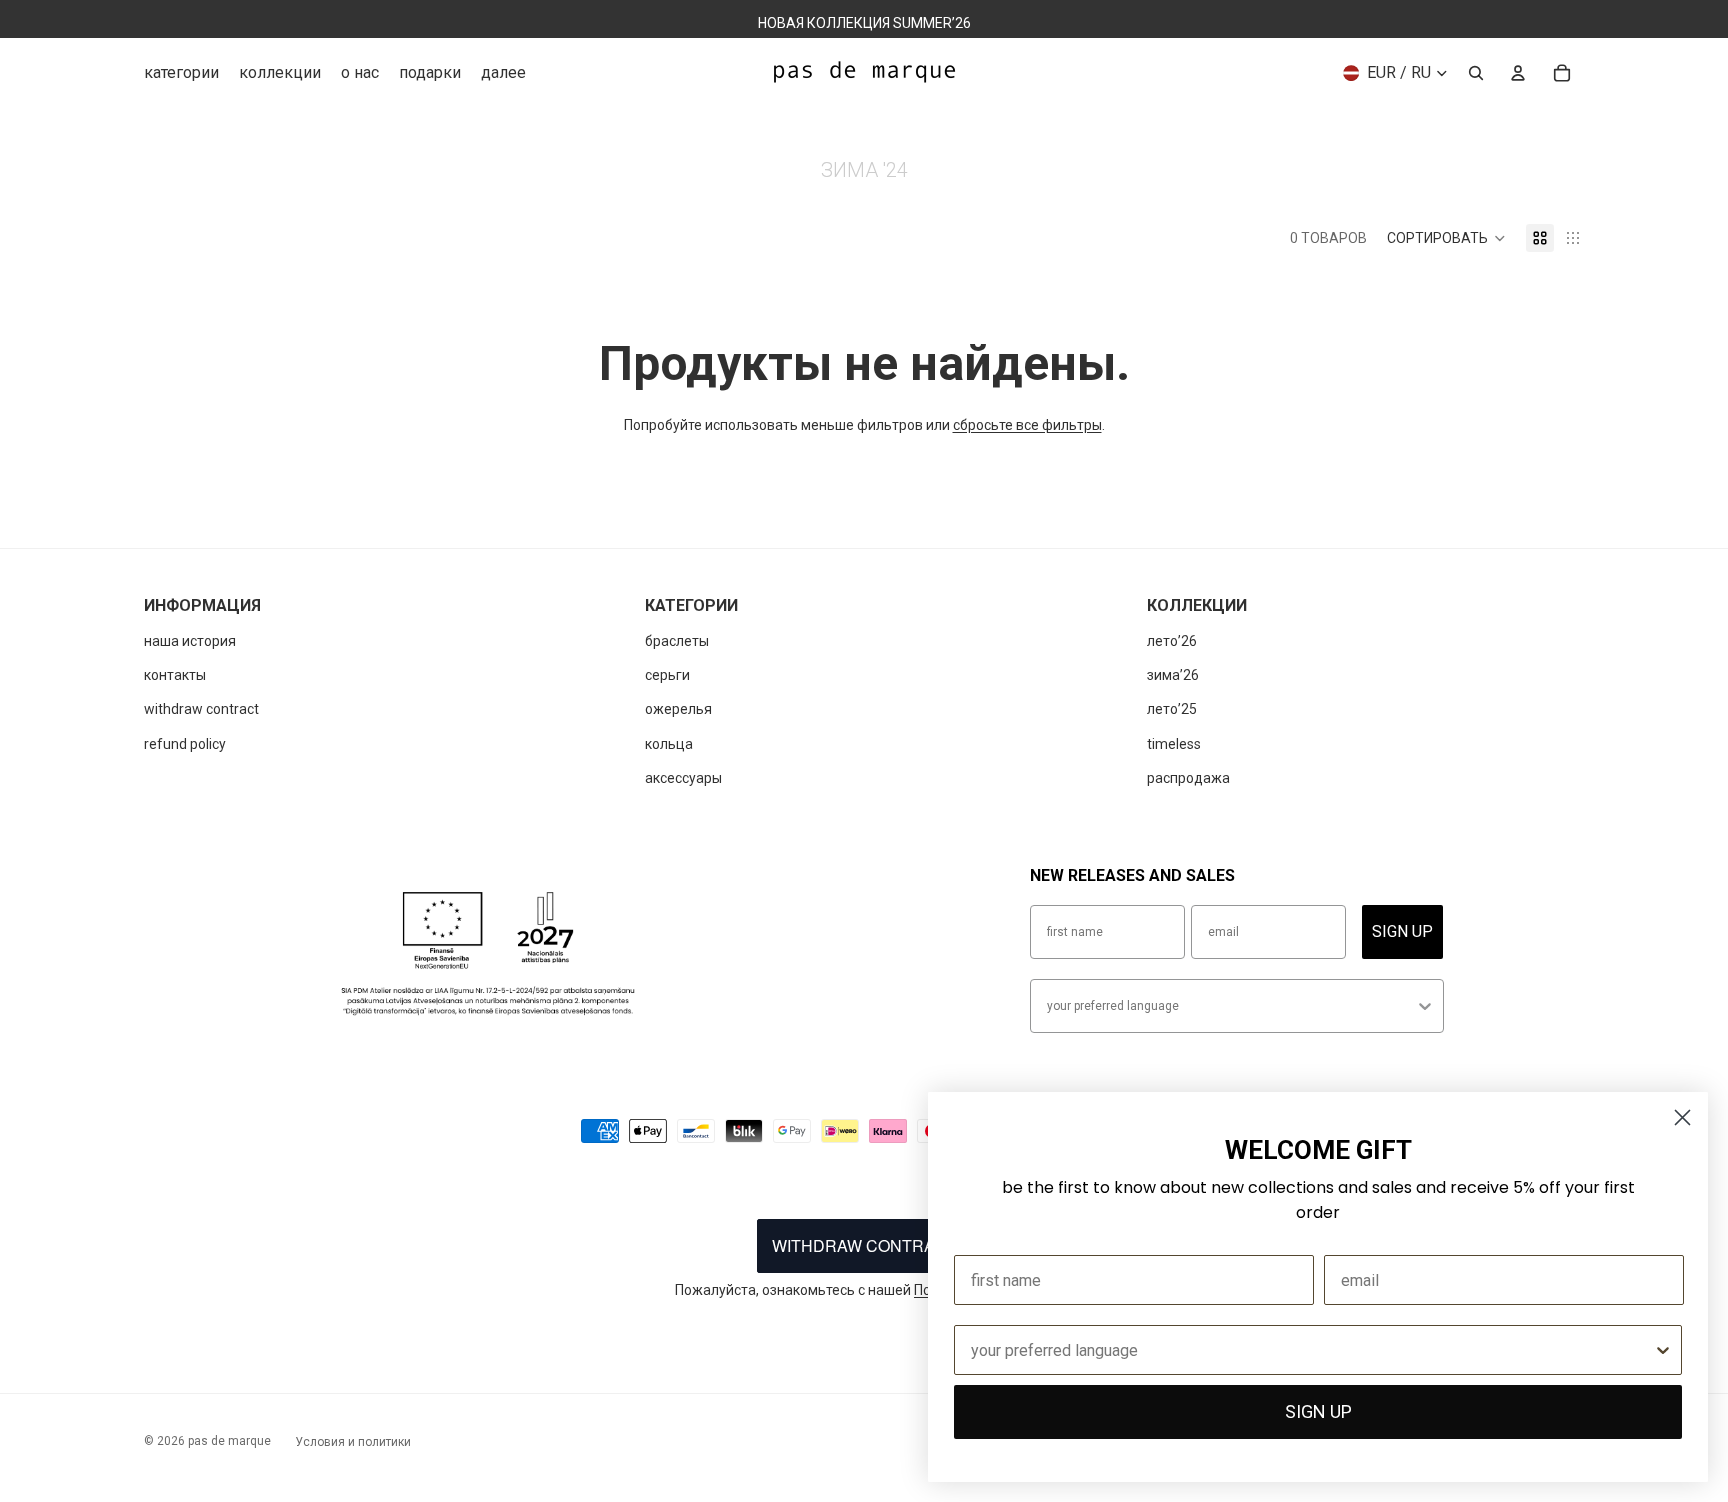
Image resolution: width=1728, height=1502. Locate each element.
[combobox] (1231, 1006)
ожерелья (678, 709)
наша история (190, 641)
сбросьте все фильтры (1027, 425)
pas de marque (229, 1441)
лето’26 (1172, 641)
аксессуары (683, 778)
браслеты (677, 641)
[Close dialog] (1682, 1117)
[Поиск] (1476, 73)
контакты (175, 675)
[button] (1446, 238)
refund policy (185, 744)
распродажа (1188, 778)
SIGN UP (1402, 931)
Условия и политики (353, 1442)
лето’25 (1172, 709)
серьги (667, 675)
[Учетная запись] (1518, 73)
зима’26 (1173, 675)
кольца (669, 744)
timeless (1174, 744)
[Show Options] (1425, 1006)
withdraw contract (201, 709)
